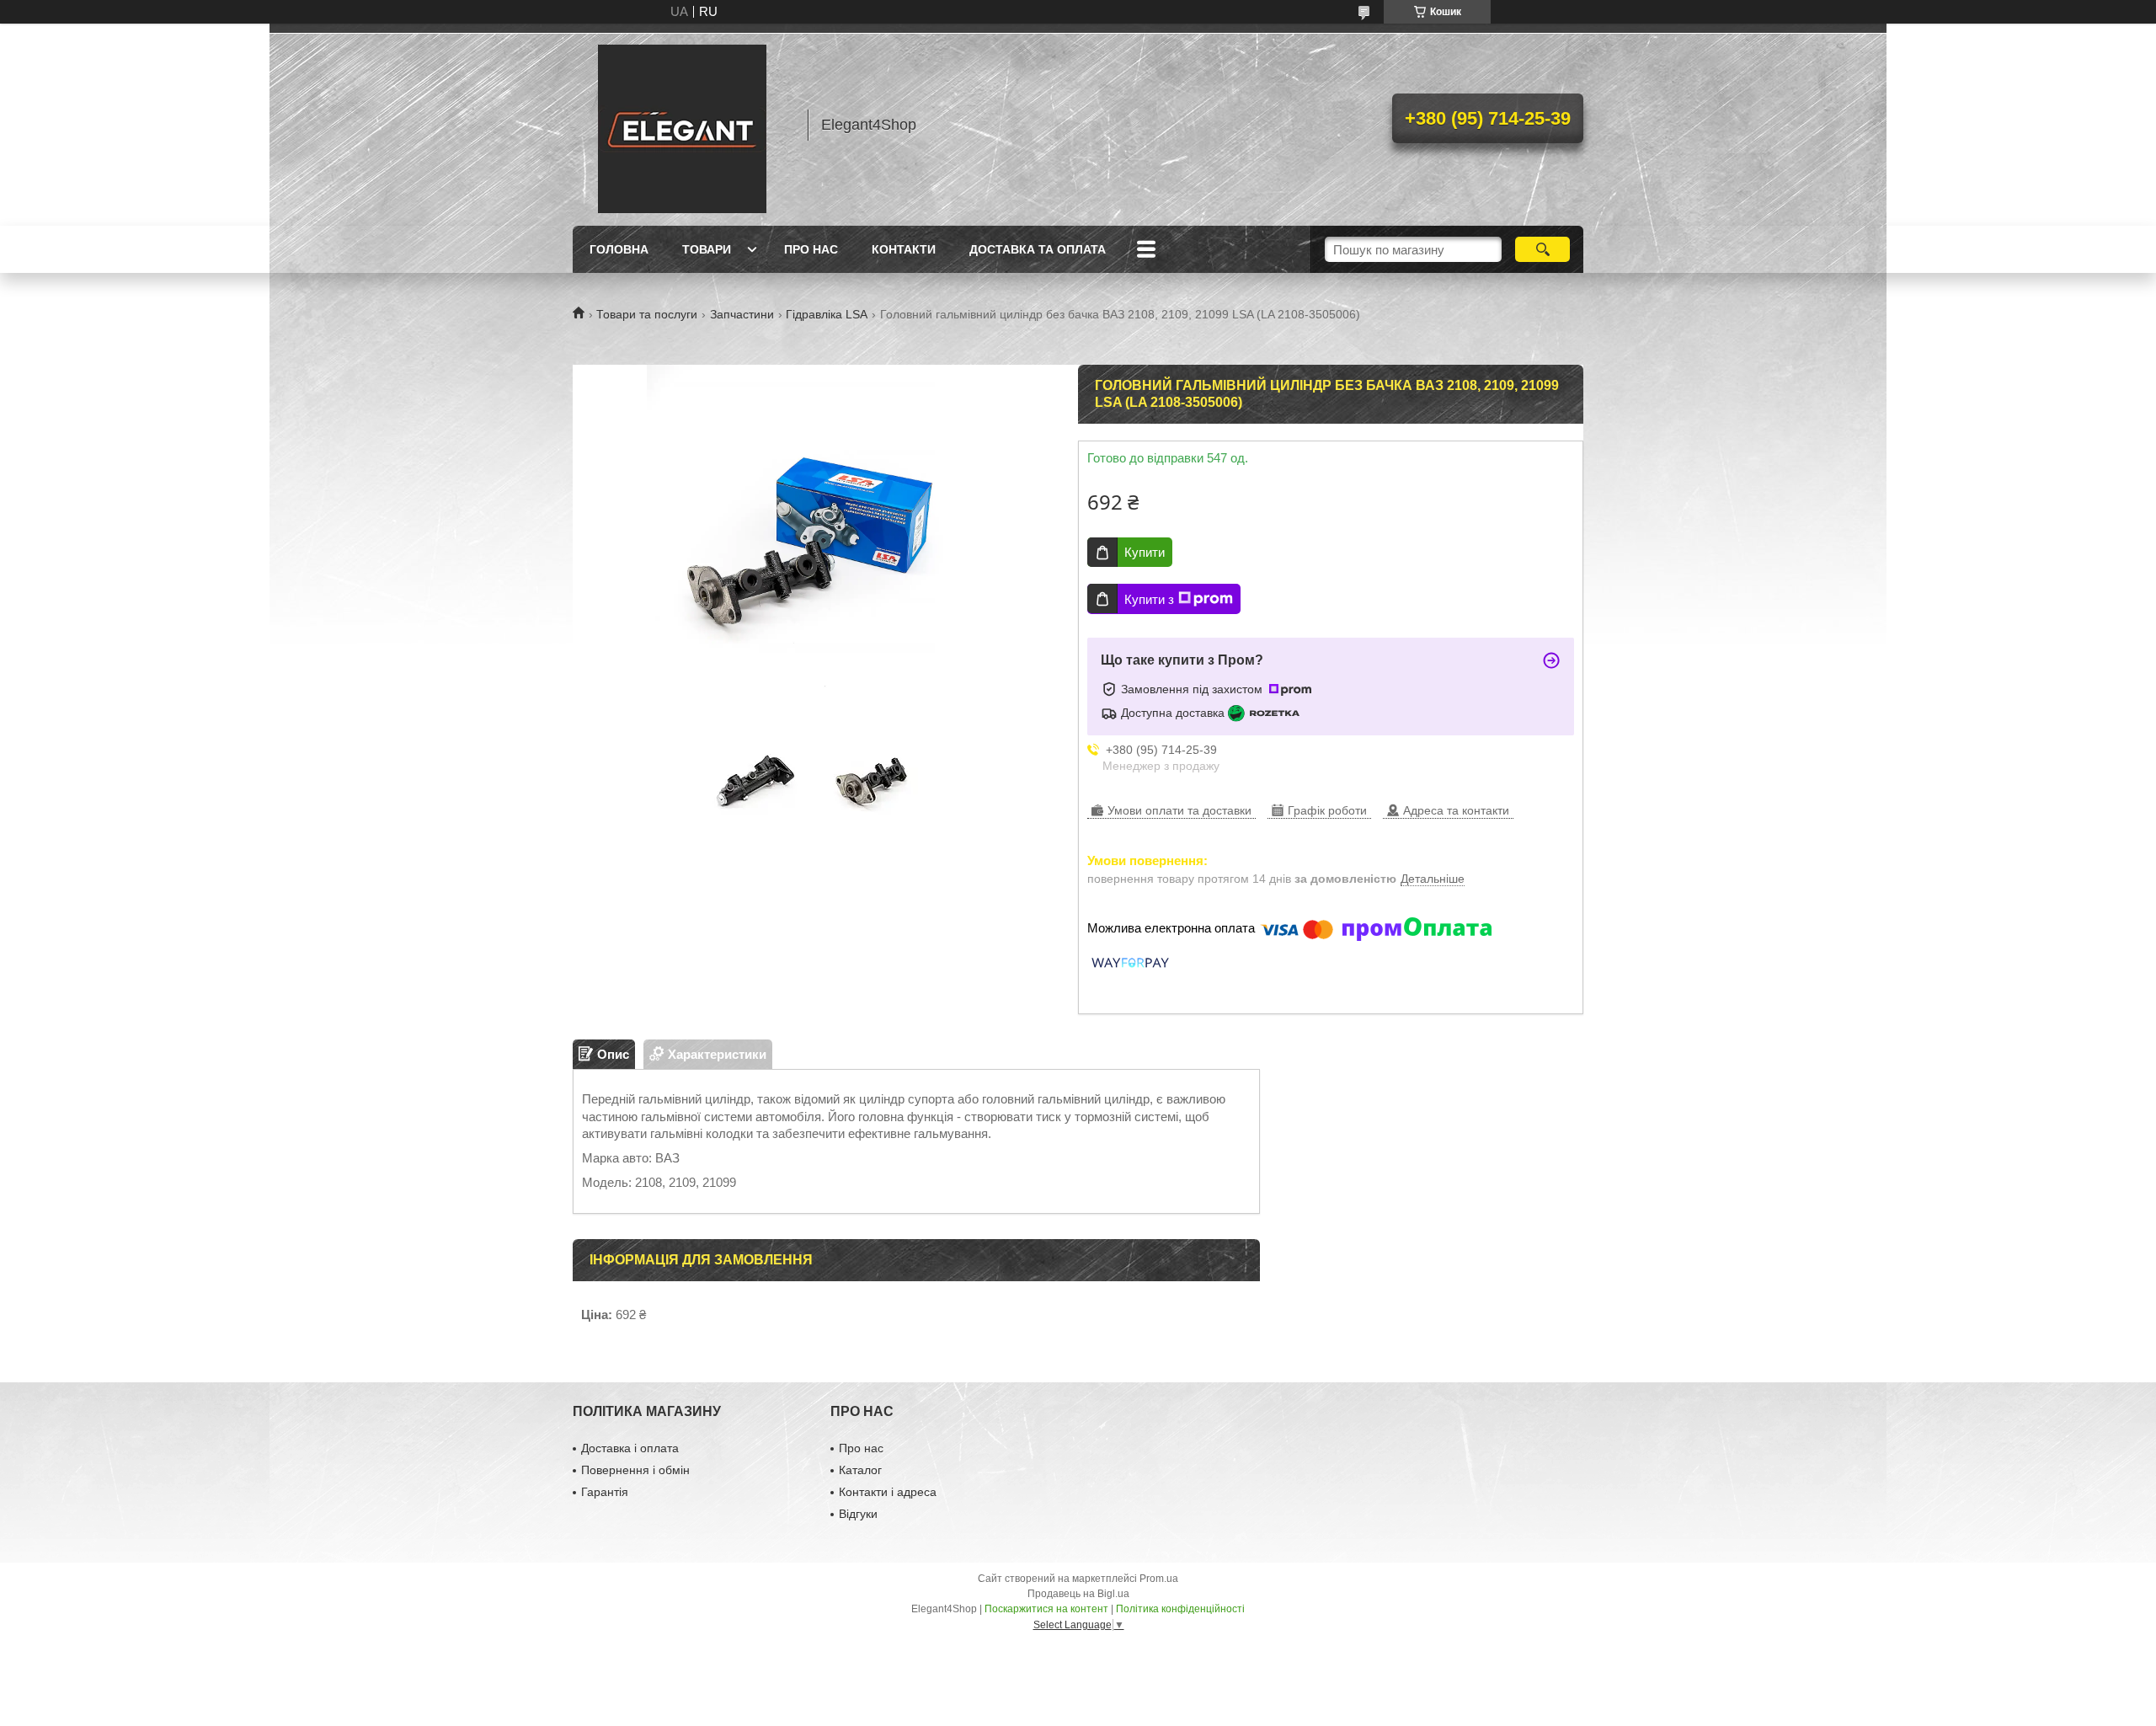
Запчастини (742, 314)
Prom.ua (1159, 1579)
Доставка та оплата (1038, 249)
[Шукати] (1542, 249)
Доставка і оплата (630, 1448)
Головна (619, 249)
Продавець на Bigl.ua (1078, 1594)
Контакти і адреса (888, 1492)
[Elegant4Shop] (682, 125)
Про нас (811, 249)
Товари (707, 249)
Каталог (860, 1470)
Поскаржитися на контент (1046, 1609)
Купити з (1149, 599)
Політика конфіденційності (1180, 1609)
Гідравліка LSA (827, 314)
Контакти (904, 249)
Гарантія (605, 1492)
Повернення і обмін (635, 1470)
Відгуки (858, 1514)
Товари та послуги (647, 314)
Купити (1145, 552)
